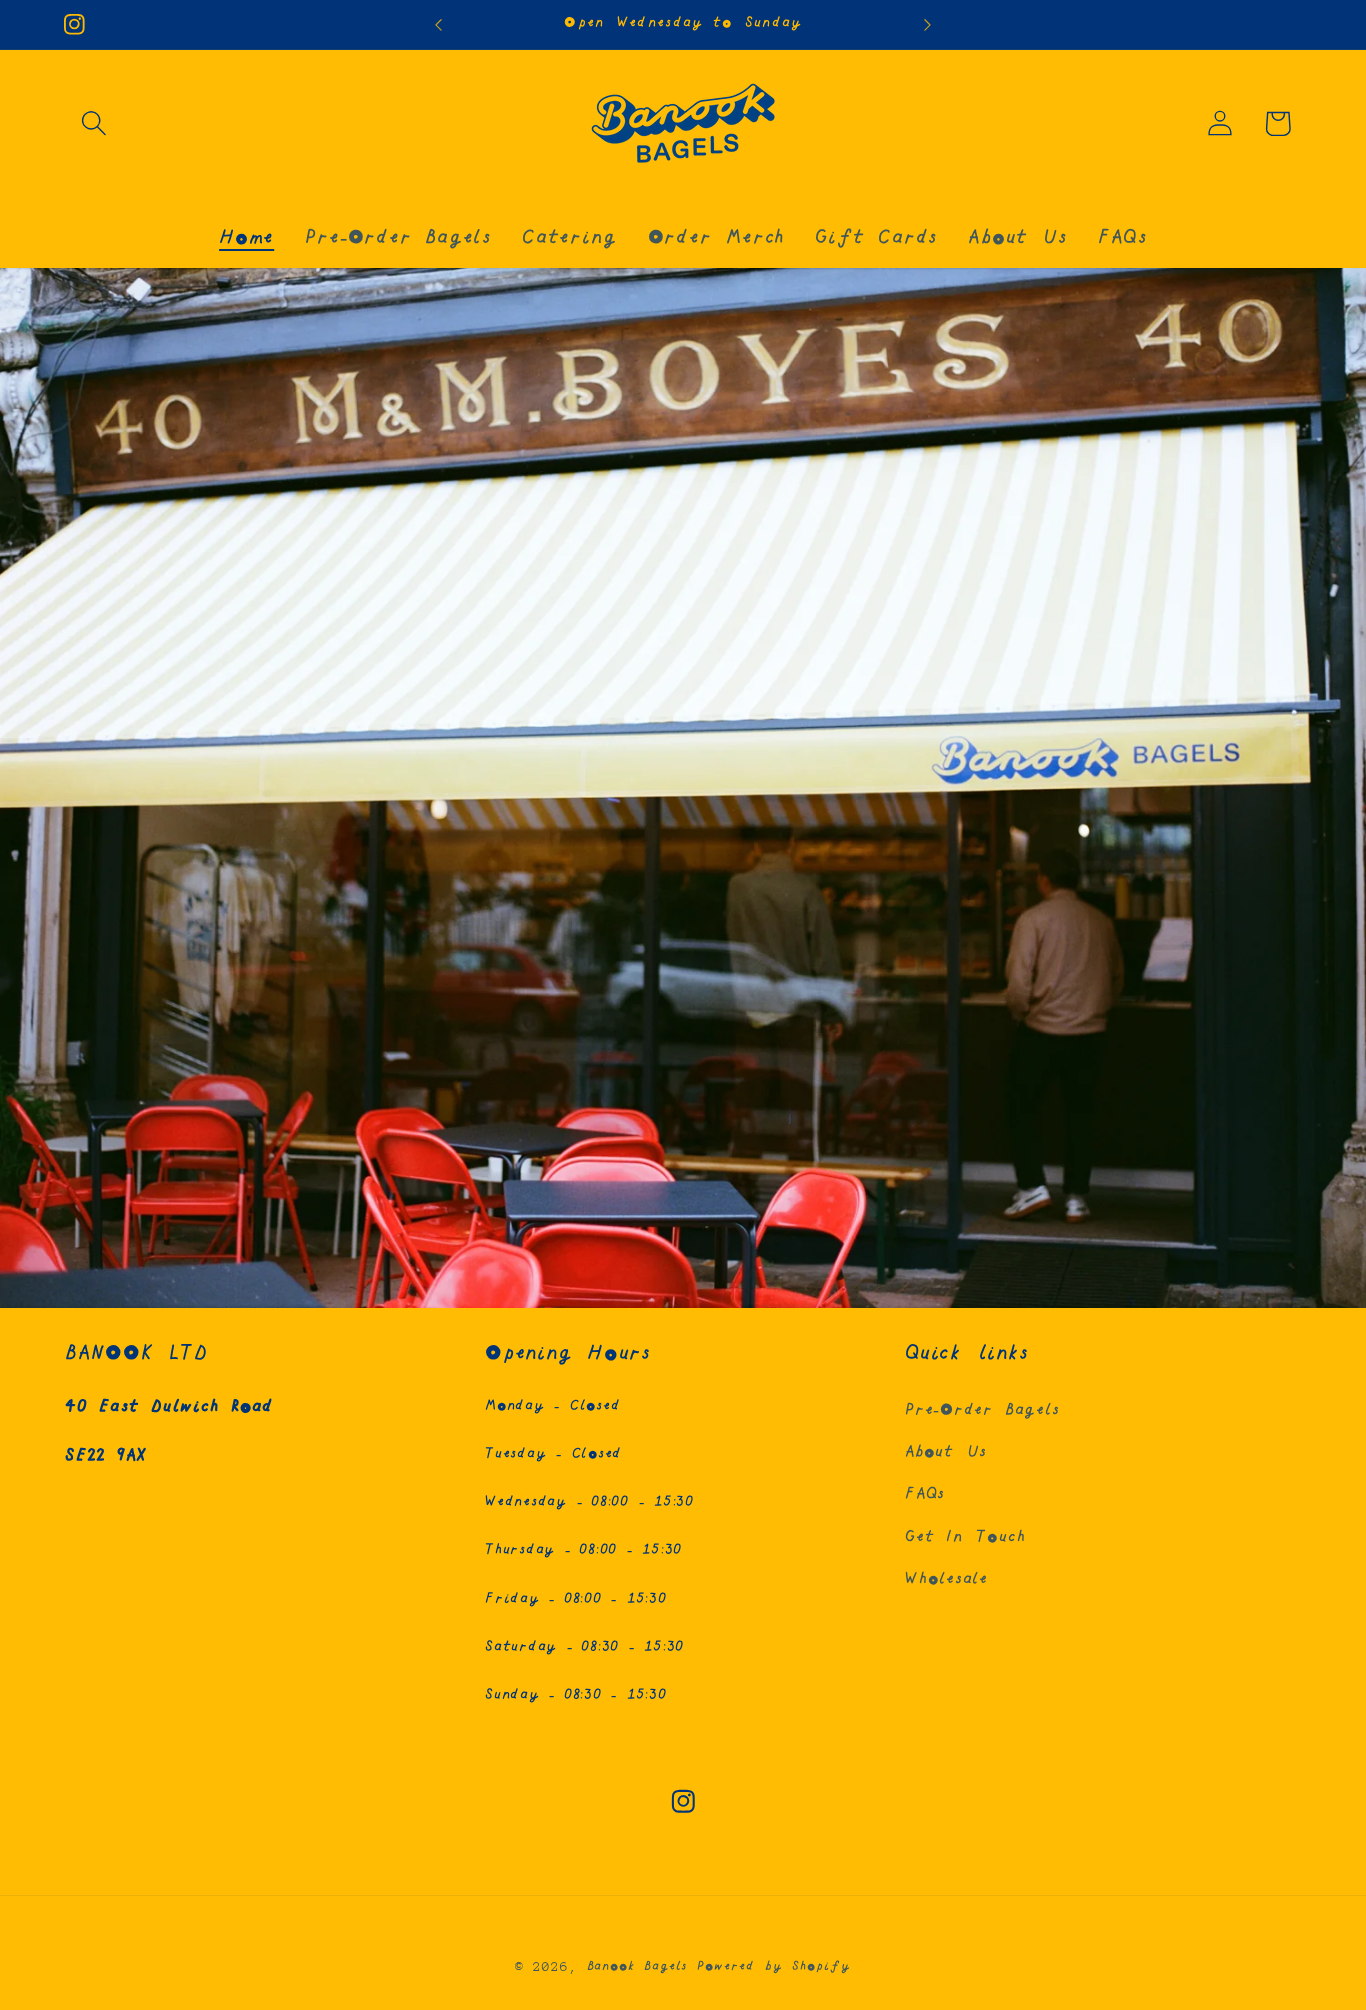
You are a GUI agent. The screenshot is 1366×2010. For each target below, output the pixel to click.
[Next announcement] (928, 24)
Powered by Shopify (773, 1966)
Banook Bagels (637, 1966)
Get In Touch (965, 1537)
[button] (93, 123)
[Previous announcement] (438, 24)
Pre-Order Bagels (982, 1410)
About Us (946, 1452)
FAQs (925, 1494)
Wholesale (946, 1579)
